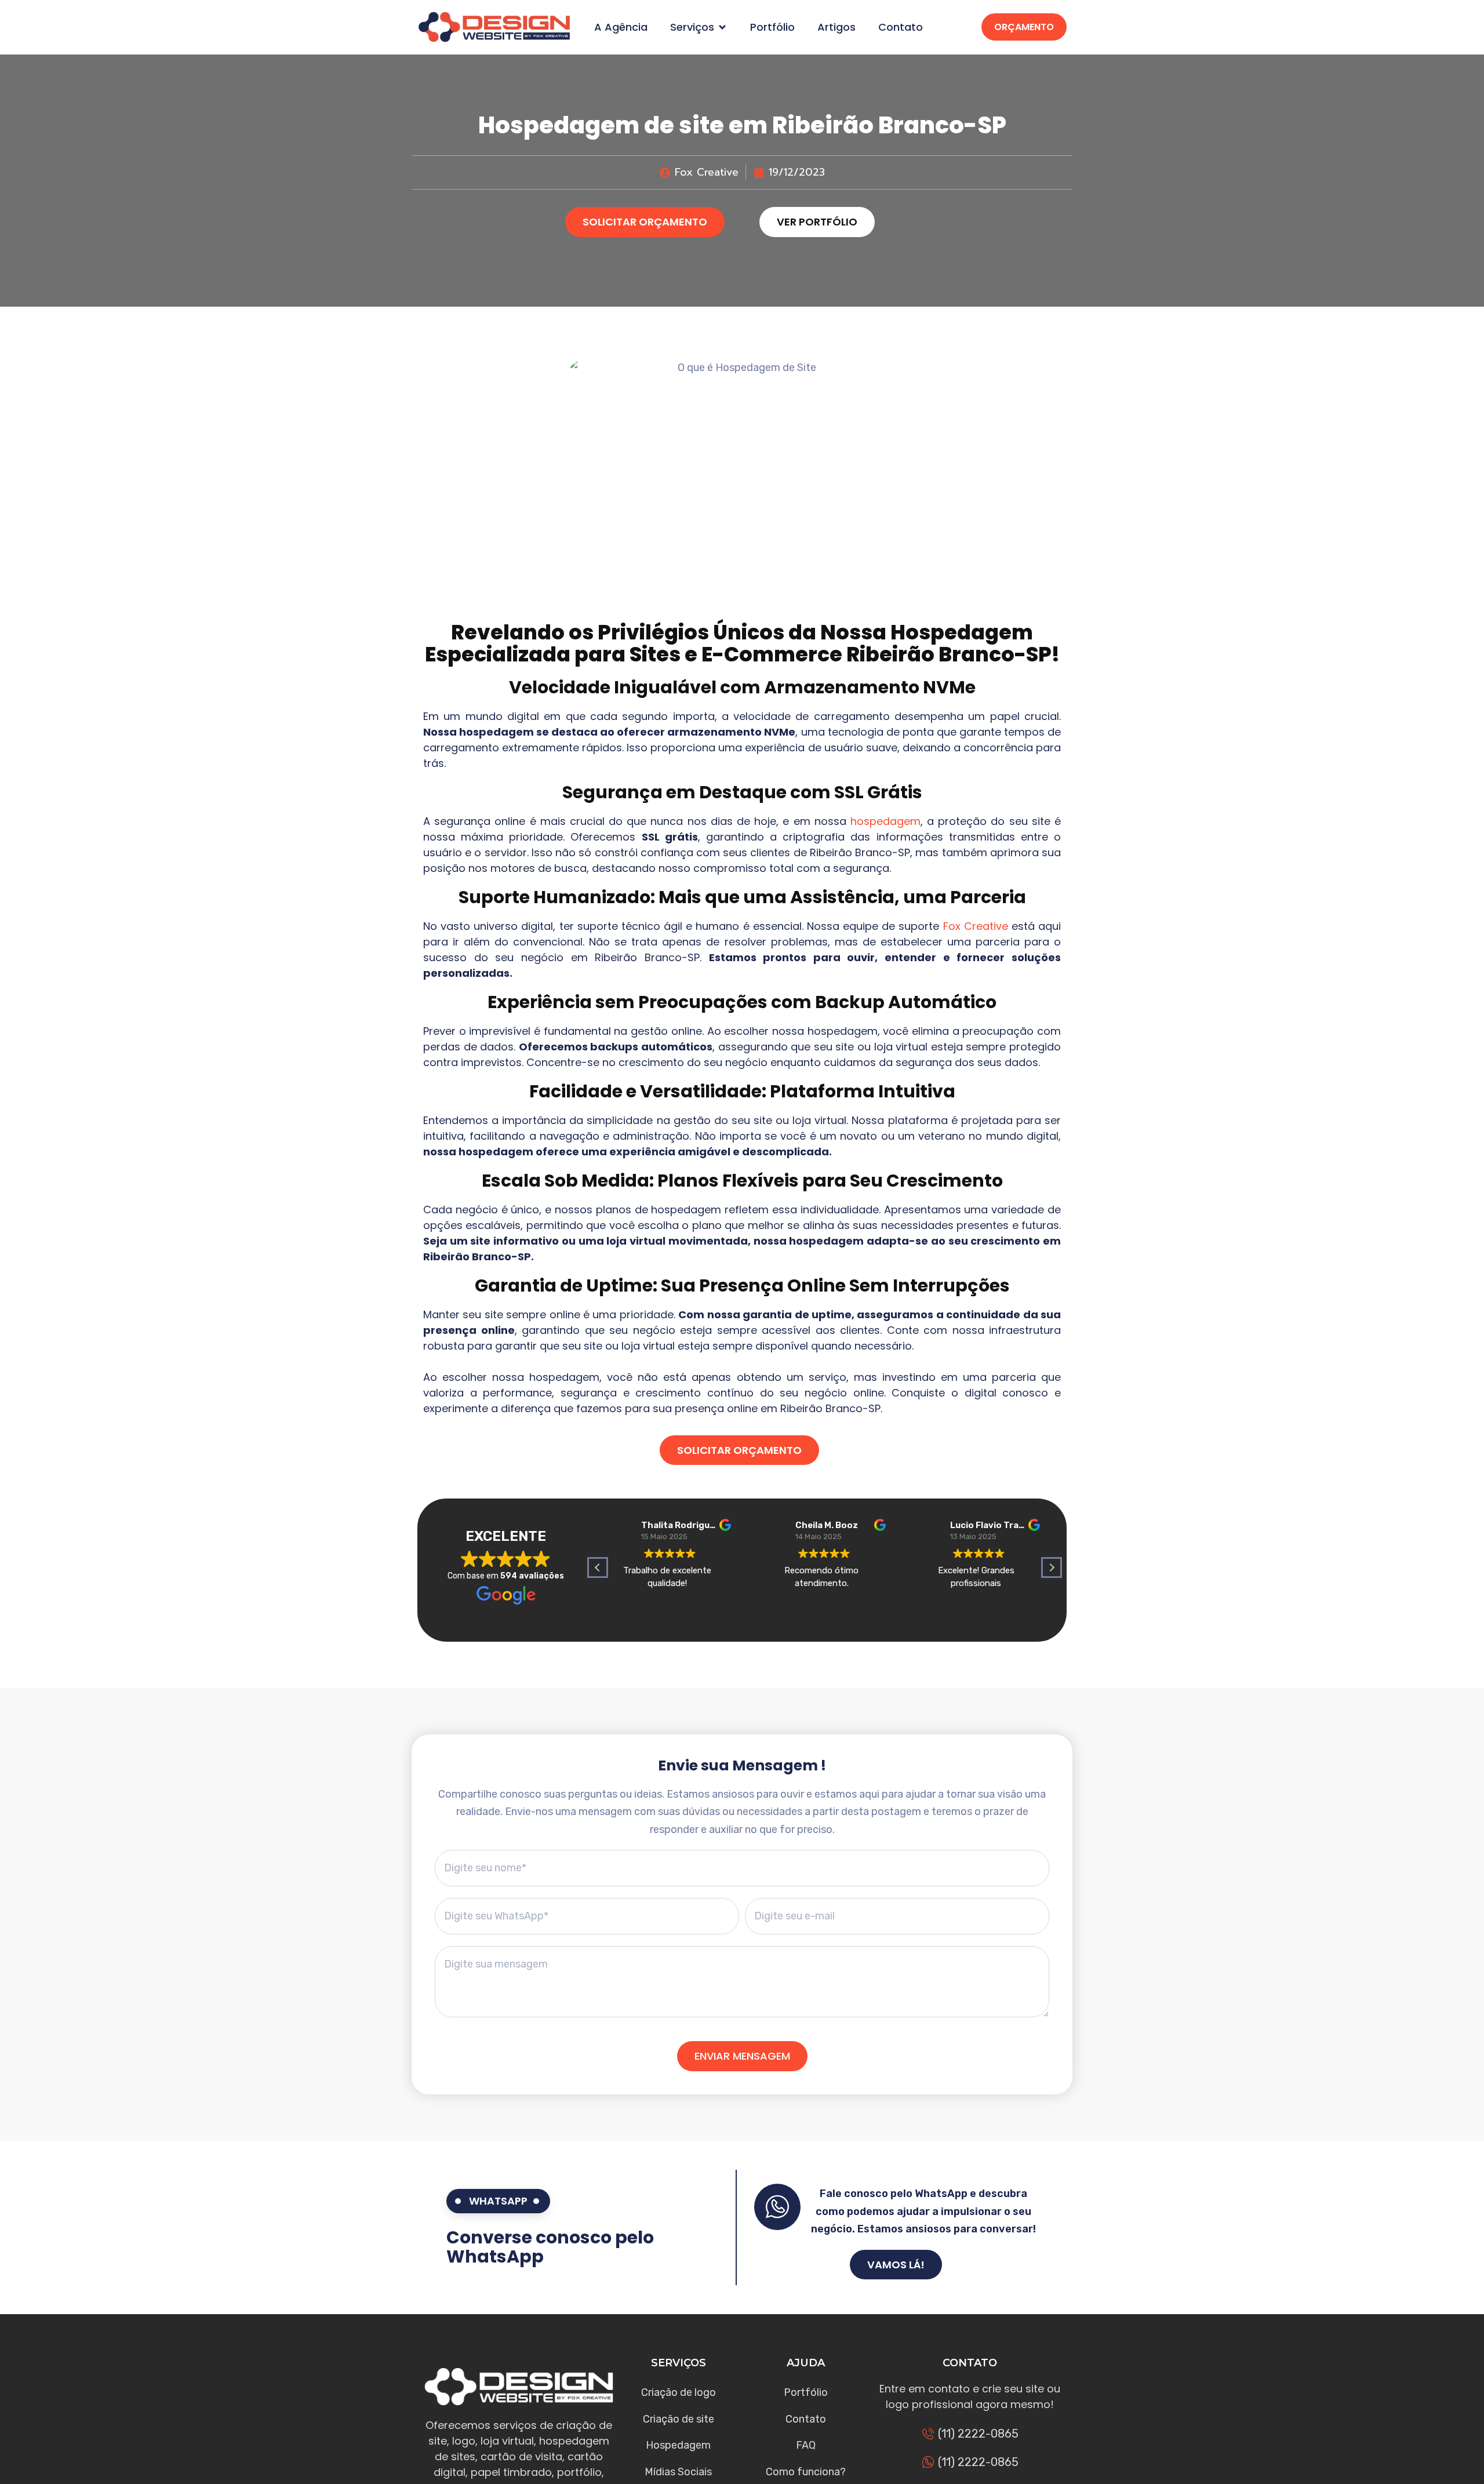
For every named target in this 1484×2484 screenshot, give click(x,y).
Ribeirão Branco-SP (949, 654)
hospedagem (885, 821)
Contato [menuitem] (901, 27)
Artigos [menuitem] (836, 27)
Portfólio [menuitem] (772, 27)
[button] (722, 27)
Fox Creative (976, 926)
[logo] (494, 27)
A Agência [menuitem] (621, 27)
